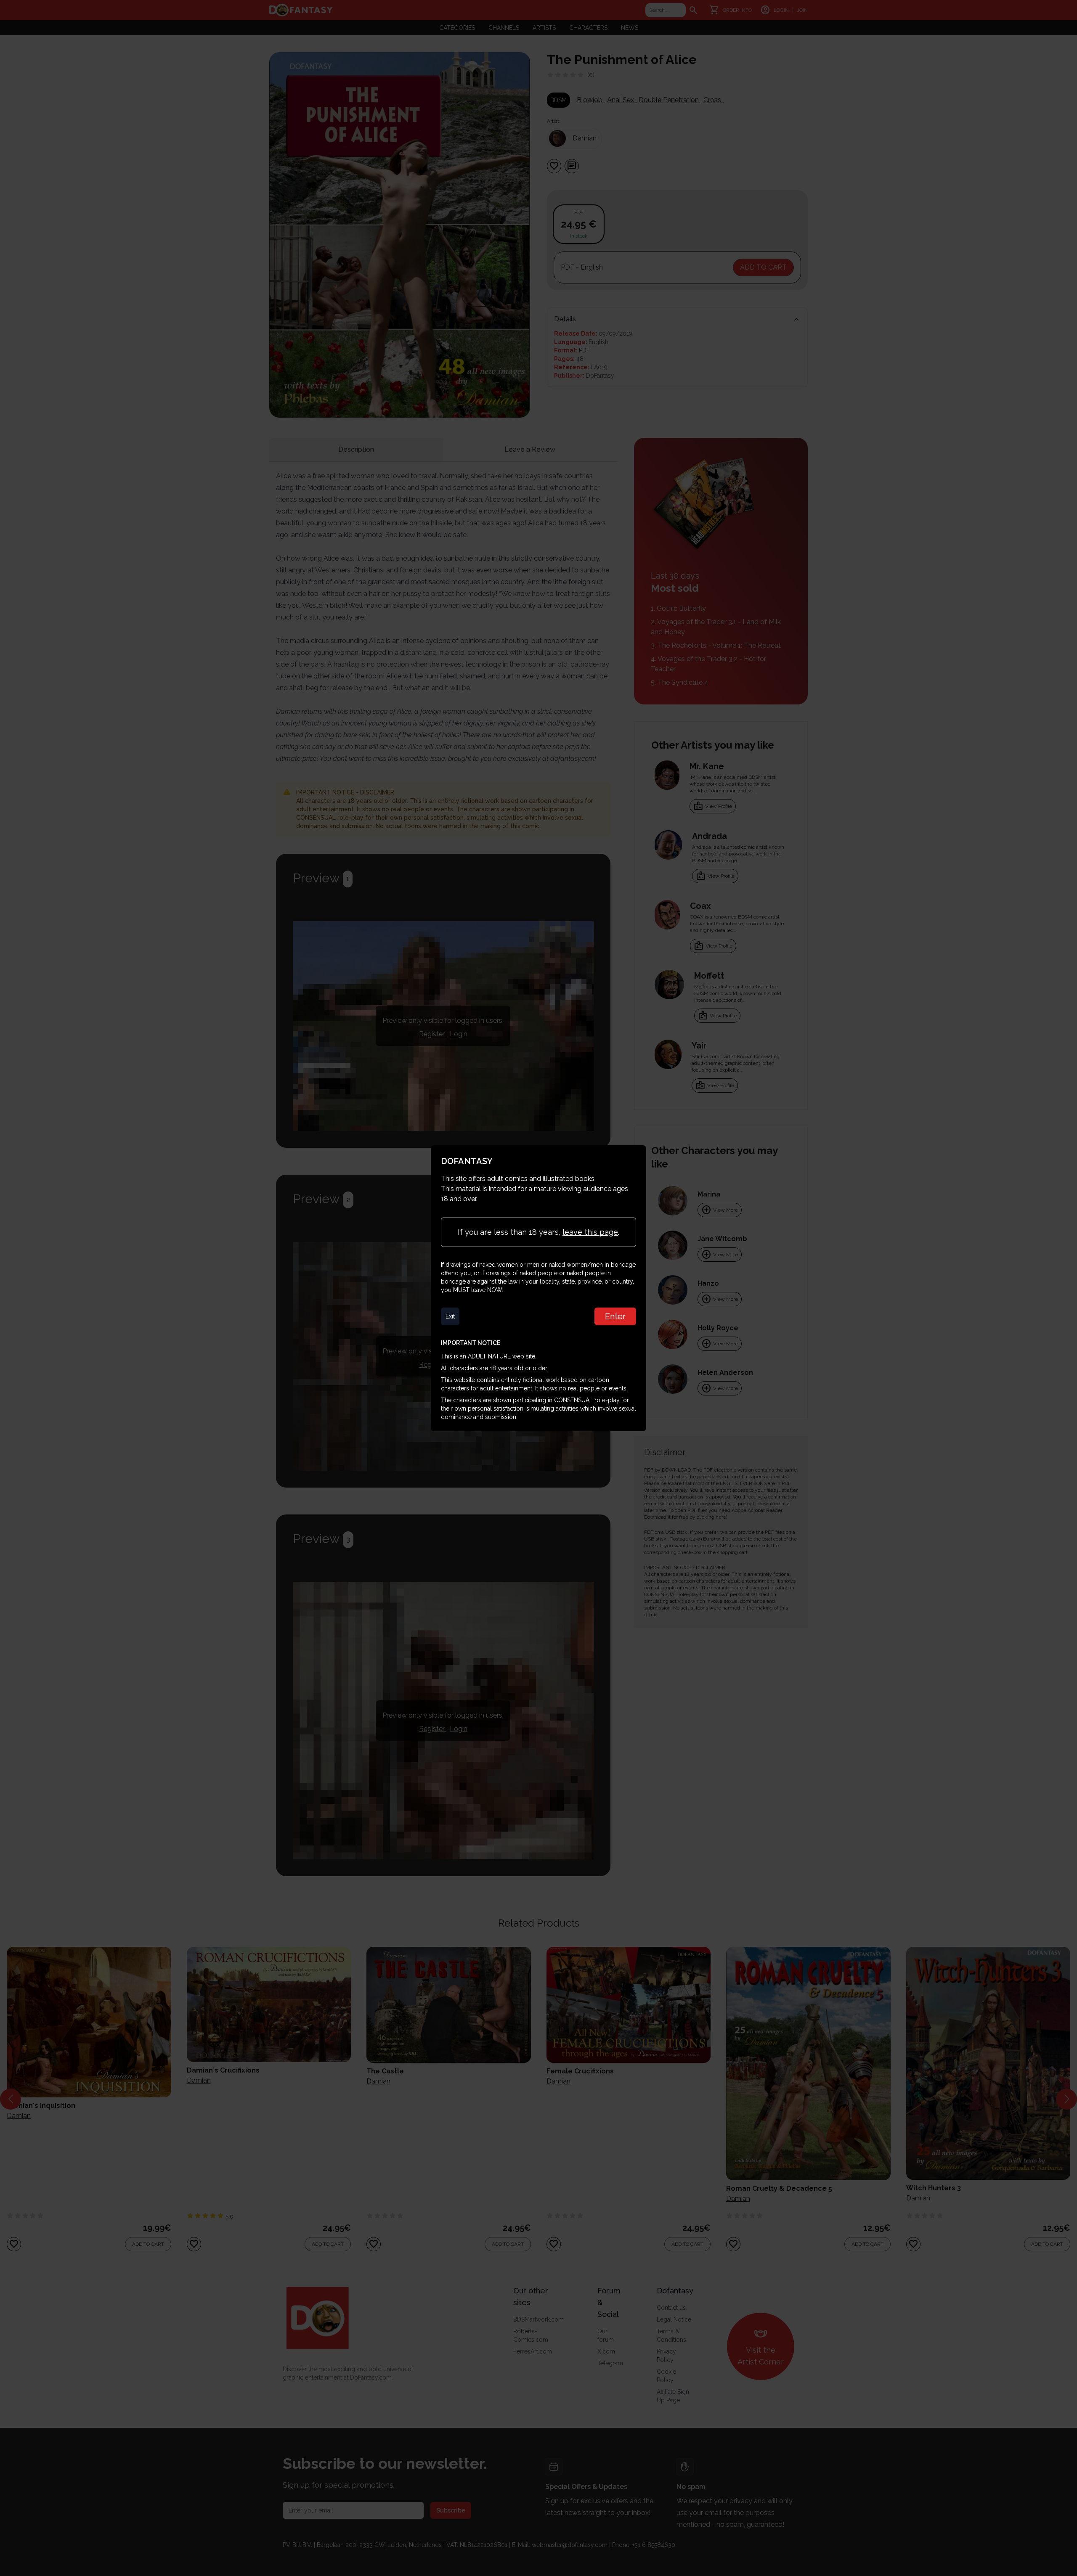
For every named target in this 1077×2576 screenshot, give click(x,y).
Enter (615, 1316)
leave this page (590, 1232)
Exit (450, 1316)
